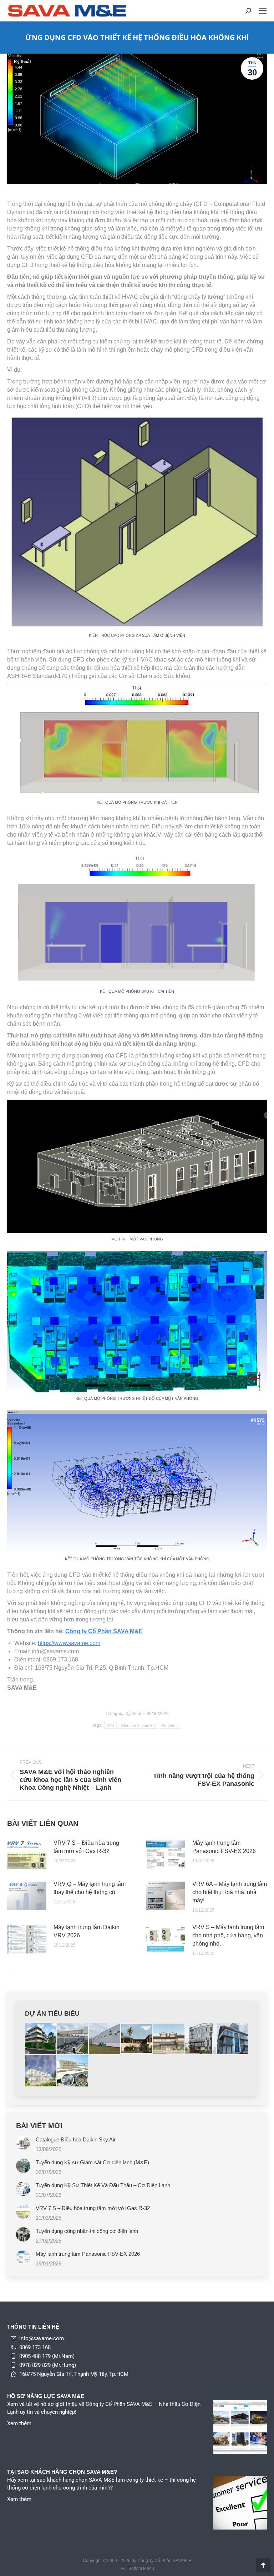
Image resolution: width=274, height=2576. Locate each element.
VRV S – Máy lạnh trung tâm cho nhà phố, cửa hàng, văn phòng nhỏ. (228, 1935)
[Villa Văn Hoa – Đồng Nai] (41, 2039)
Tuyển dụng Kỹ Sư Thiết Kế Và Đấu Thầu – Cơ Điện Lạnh (103, 2185)
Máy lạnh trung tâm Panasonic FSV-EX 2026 (224, 1847)
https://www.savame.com (69, 1643)
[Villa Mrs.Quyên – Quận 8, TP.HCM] (233, 2039)
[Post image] (27, 1855)
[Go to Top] (263, 2565)
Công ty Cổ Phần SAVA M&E (104, 1631)
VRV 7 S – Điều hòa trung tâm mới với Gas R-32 (86, 1847)
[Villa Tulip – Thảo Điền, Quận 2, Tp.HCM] (137, 2039)
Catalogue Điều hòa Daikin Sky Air (76, 2139)
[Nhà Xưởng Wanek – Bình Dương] (73, 2039)
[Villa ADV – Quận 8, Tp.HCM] (169, 2039)
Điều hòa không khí (138, 1725)
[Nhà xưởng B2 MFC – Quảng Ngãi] (105, 2039)
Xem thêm (19, 2423)
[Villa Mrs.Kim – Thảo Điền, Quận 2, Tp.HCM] (41, 2071)
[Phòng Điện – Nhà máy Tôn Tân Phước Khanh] (73, 2071)
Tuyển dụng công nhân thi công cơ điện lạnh (87, 2231)
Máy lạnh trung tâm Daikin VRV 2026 (87, 1931)
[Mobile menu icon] (263, 11)
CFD (110, 1725)
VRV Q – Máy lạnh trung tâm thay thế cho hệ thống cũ (90, 1888)
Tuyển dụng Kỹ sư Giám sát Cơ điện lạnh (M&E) (92, 2162)
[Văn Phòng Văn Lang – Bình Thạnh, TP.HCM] (201, 2039)
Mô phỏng (170, 1725)
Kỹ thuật (22, 62)
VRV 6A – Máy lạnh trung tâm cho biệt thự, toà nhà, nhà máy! (230, 1892)
